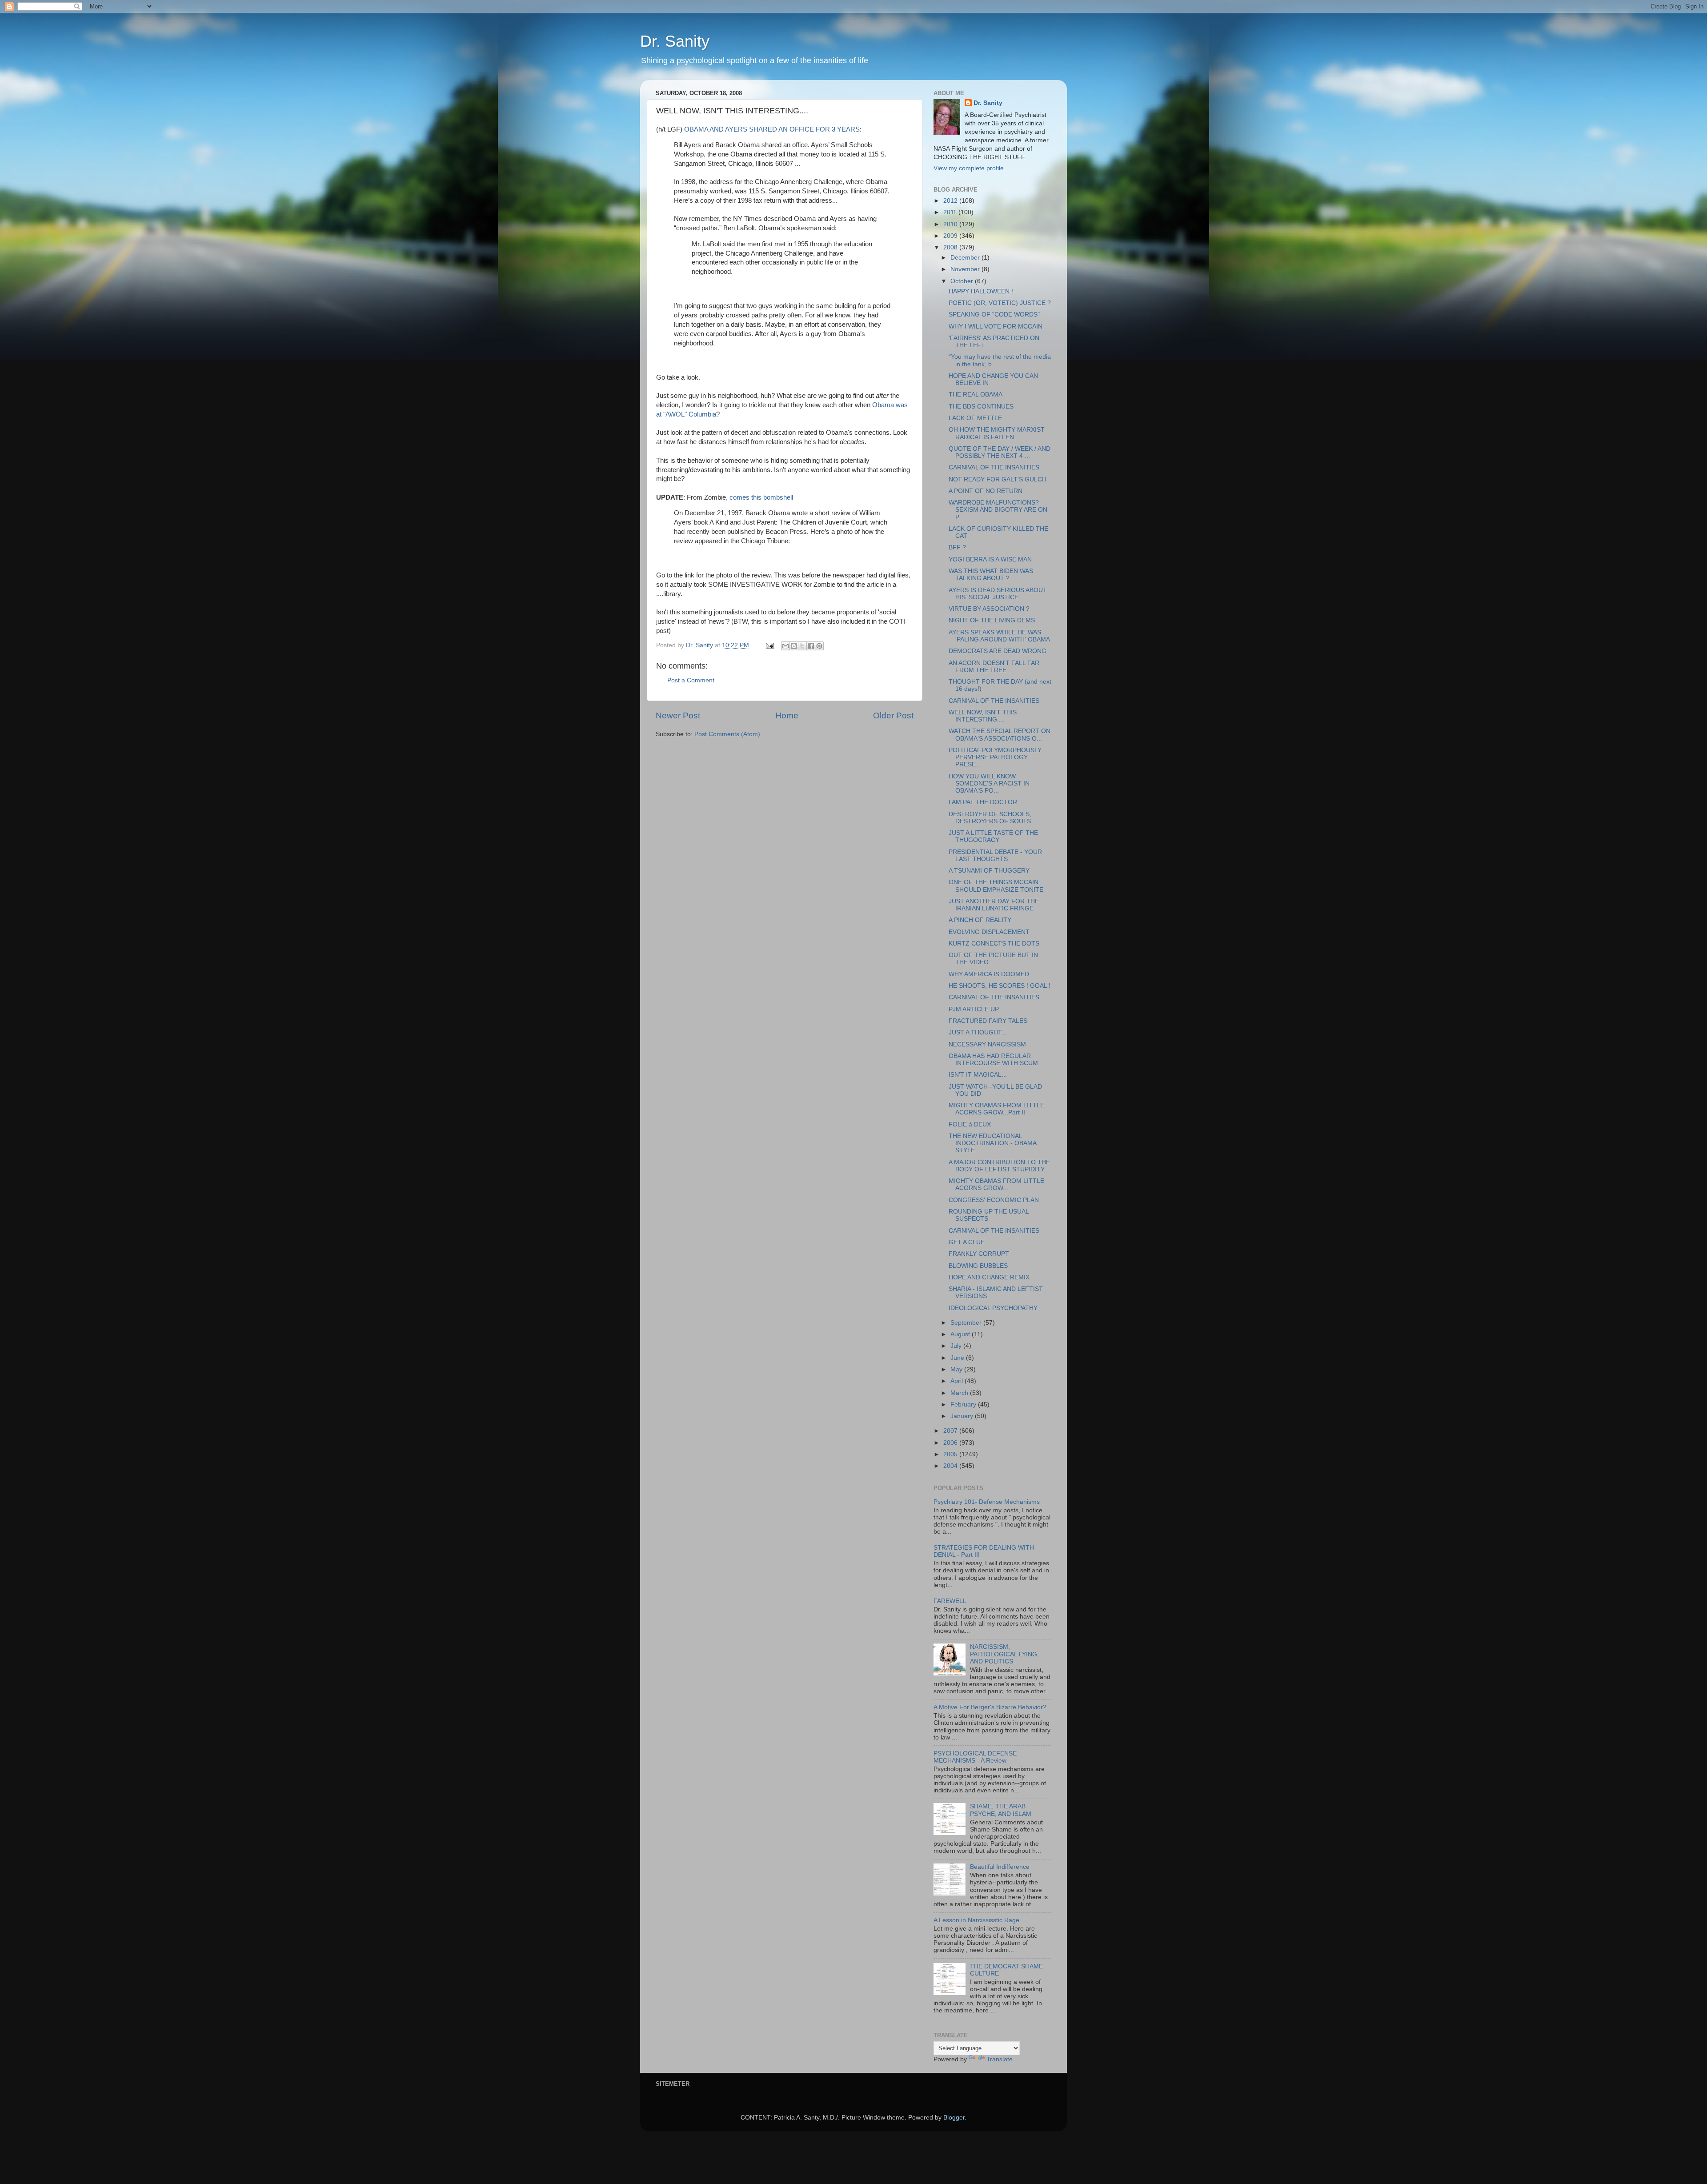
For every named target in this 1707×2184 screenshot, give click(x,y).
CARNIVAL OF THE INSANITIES (994, 467)
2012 (951, 201)
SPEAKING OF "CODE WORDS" (994, 315)
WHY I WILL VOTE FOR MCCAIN (996, 327)
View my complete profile (969, 168)
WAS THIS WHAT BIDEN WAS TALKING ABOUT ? (991, 575)
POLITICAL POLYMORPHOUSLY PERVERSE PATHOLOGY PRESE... (995, 757)
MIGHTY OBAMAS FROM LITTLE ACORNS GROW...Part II (996, 1109)
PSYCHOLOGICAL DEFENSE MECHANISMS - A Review (975, 1757)
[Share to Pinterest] (819, 646)
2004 (951, 1466)
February (964, 1405)
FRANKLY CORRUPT (979, 1254)
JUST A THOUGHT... (978, 1032)
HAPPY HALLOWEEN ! (981, 291)
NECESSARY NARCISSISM (987, 1044)
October (963, 281)
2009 (951, 236)
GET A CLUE (967, 1242)
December (966, 258)
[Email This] (785, 646)
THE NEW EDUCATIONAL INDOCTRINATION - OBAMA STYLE (992, 1143)
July (957, 1346)
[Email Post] (769, 645)
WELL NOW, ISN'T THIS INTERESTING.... (983, 716)
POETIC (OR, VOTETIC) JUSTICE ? (1000, 303)
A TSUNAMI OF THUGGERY (989, 871)
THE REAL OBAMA (976, 395)
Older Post (893, 715)
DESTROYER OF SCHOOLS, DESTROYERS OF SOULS (990, 818)
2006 (951, 1443)
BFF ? (957, 547)
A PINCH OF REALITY (980, 920)
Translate (1000, 2059)
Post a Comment (691, 680)
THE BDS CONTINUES (981, 407)
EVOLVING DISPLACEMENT (989, 932)
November (966, 269)
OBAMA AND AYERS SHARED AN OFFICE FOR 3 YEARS (772, 129)
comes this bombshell (761, 497)
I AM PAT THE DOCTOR (983, 802)
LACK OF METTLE (975, 418)
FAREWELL (950, 1601)
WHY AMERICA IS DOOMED (989, 974)
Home (787, 715)
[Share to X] (802, 646)
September (967, 1323)
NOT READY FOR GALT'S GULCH (998, 479)
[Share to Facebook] (811, 646)
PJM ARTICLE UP (974, 1009)
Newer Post (678, 715)
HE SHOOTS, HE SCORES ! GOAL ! (1000, 986)
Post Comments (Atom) (727, 734)
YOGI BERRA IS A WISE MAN (990, 559)
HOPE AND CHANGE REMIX (989, 1277)
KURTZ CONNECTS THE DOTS (994, 944)
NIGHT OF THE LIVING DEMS (992, 620)
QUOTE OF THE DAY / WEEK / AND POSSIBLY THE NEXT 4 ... (1000, 452)
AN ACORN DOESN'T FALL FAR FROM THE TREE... (994, 667)
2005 (951, 1454)
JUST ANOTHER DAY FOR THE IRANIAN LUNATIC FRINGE (994, 905)
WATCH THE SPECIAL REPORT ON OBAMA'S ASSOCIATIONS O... (1000, 735)
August (961, 1334)
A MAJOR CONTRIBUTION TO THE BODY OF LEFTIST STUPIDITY (999, 1166)
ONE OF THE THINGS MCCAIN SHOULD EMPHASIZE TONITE (996, 886)
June (958, 1358)
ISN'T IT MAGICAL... (978, 1075)
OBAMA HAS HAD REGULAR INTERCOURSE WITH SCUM (993, 1060)
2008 (951, 247)
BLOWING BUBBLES (978, 1266)
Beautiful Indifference (1000, 1867)
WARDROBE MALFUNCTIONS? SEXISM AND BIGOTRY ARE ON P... (998, 510)
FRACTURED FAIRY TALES (988, 1021)
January (963, 1416)
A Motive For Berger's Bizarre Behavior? (990, 1707)
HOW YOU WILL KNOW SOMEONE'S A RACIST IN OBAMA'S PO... (989, 783)
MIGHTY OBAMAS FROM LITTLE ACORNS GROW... (996, 1184)
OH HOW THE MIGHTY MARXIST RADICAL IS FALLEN (997, 433)
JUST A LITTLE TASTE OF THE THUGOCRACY (993, 836)
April (958, 1381)
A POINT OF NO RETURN (986, 491)
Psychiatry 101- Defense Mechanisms (987, 1502)
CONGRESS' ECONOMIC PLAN (994, 1200)
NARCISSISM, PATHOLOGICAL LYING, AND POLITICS (1004, 1654)
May (957, 1369)
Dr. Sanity (675, 41)
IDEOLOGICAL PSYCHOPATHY (993, 1308)
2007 (951, 1431)
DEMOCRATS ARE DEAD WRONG (998, 651)
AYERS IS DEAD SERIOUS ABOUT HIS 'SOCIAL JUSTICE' (998, 594)
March (960, 1393)
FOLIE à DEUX (970, 1124)
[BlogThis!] (794, 646)
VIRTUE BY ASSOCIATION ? (989, 609)
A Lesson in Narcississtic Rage (976, 1920)
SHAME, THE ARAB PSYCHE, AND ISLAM (1001, 1810)
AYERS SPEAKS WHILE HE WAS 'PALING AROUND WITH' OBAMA (999, 636)
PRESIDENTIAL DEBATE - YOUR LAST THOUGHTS (995, 856)
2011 (951, 212)
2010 (951, 224)
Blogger (954, 2118)
